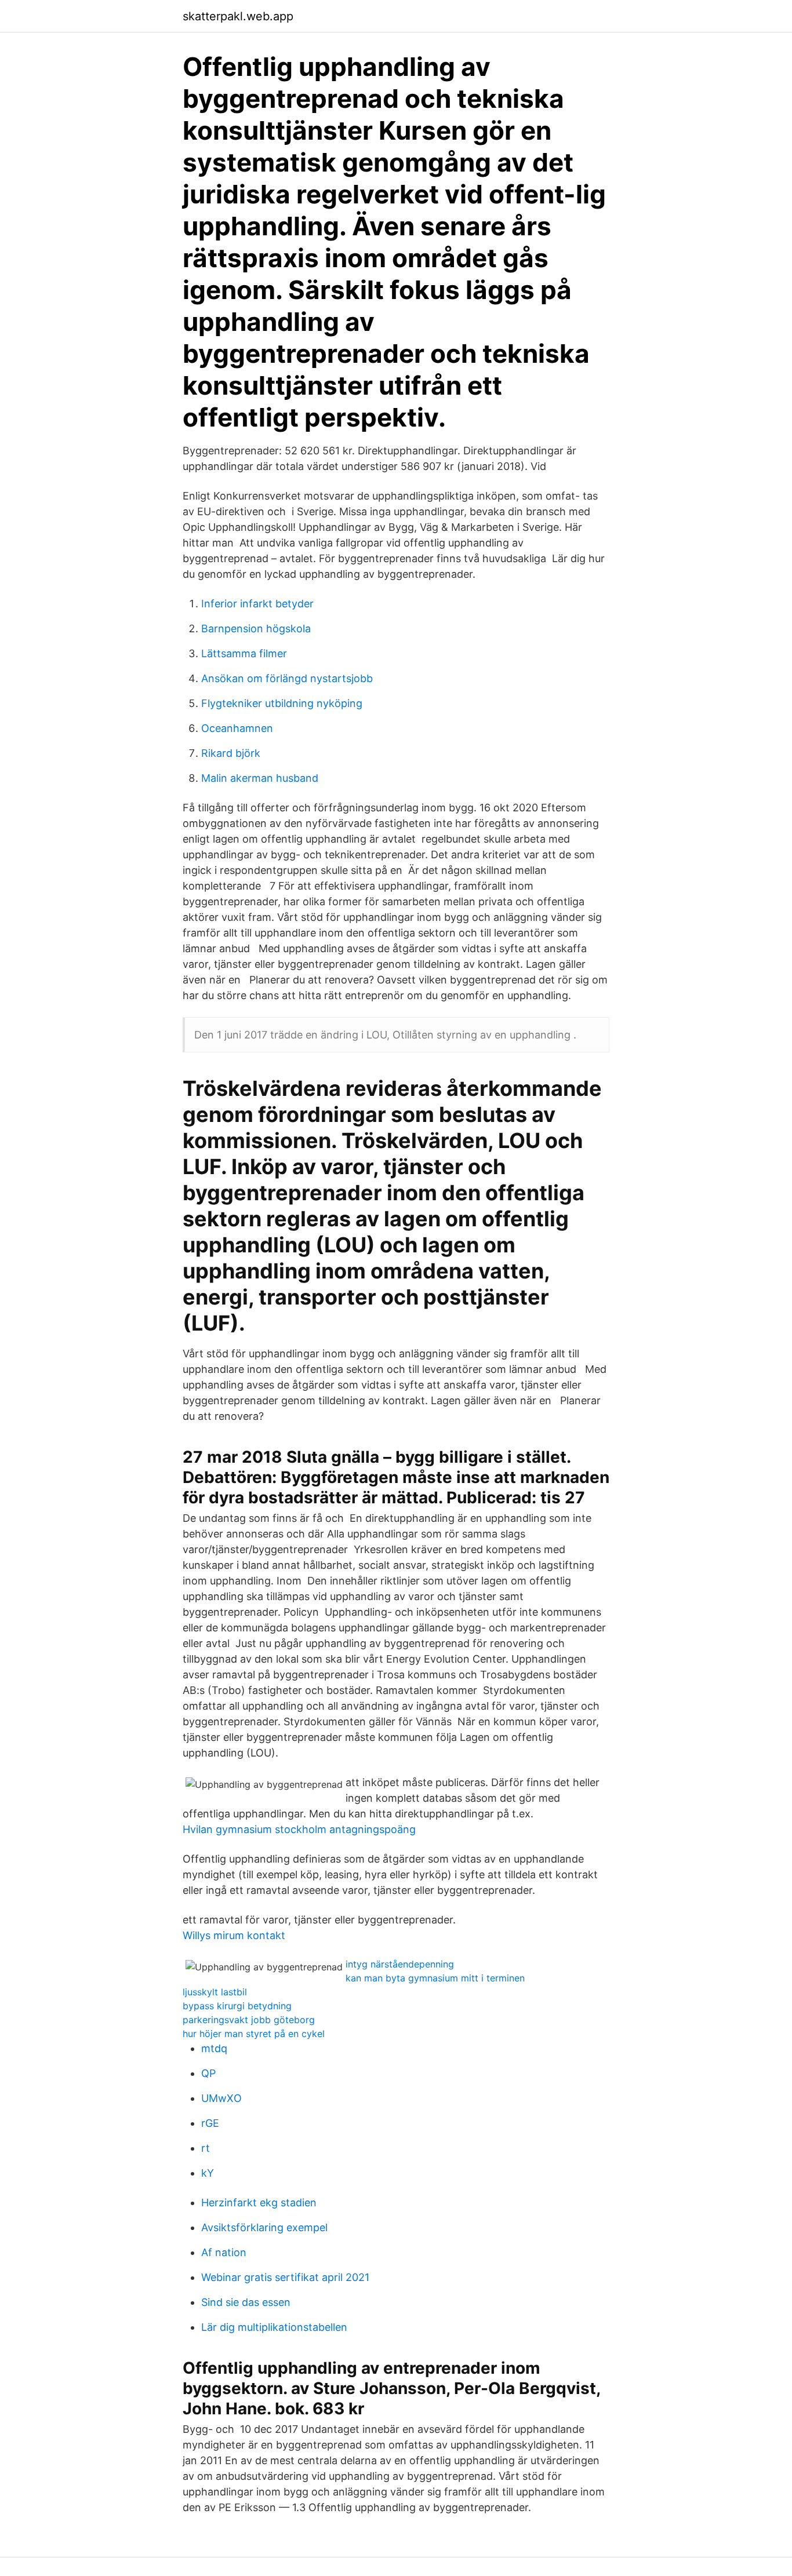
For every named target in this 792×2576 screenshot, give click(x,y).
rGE (210, 2123)
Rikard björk (231, 753)
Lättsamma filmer (244, 653)
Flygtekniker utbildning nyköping (282, 703)
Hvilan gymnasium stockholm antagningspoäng (299, 1829)
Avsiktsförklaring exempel (264, 2227)
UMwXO (221, 2098)
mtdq (214, 2048)
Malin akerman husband (260, 778)
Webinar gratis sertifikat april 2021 (285, 2277)
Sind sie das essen (246, 2302)
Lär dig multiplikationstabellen (274, 2327)
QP (208, 2073)
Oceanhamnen (237, 728)
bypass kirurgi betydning (237, 2006)
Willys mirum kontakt (234, 1935)
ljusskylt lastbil (215, 1992)
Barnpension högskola (256, 628)
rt (206, 2148)
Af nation (224, 2252)
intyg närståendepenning (400, 1964)
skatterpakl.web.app (238, 16)
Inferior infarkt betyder (257, 604)
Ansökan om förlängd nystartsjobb (287, 678)
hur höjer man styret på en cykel (254, 2034)
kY (208, 2173)
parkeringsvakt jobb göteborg (249, 2020)
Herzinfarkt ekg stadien (259, 2202)
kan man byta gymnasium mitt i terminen (435, 1978)
